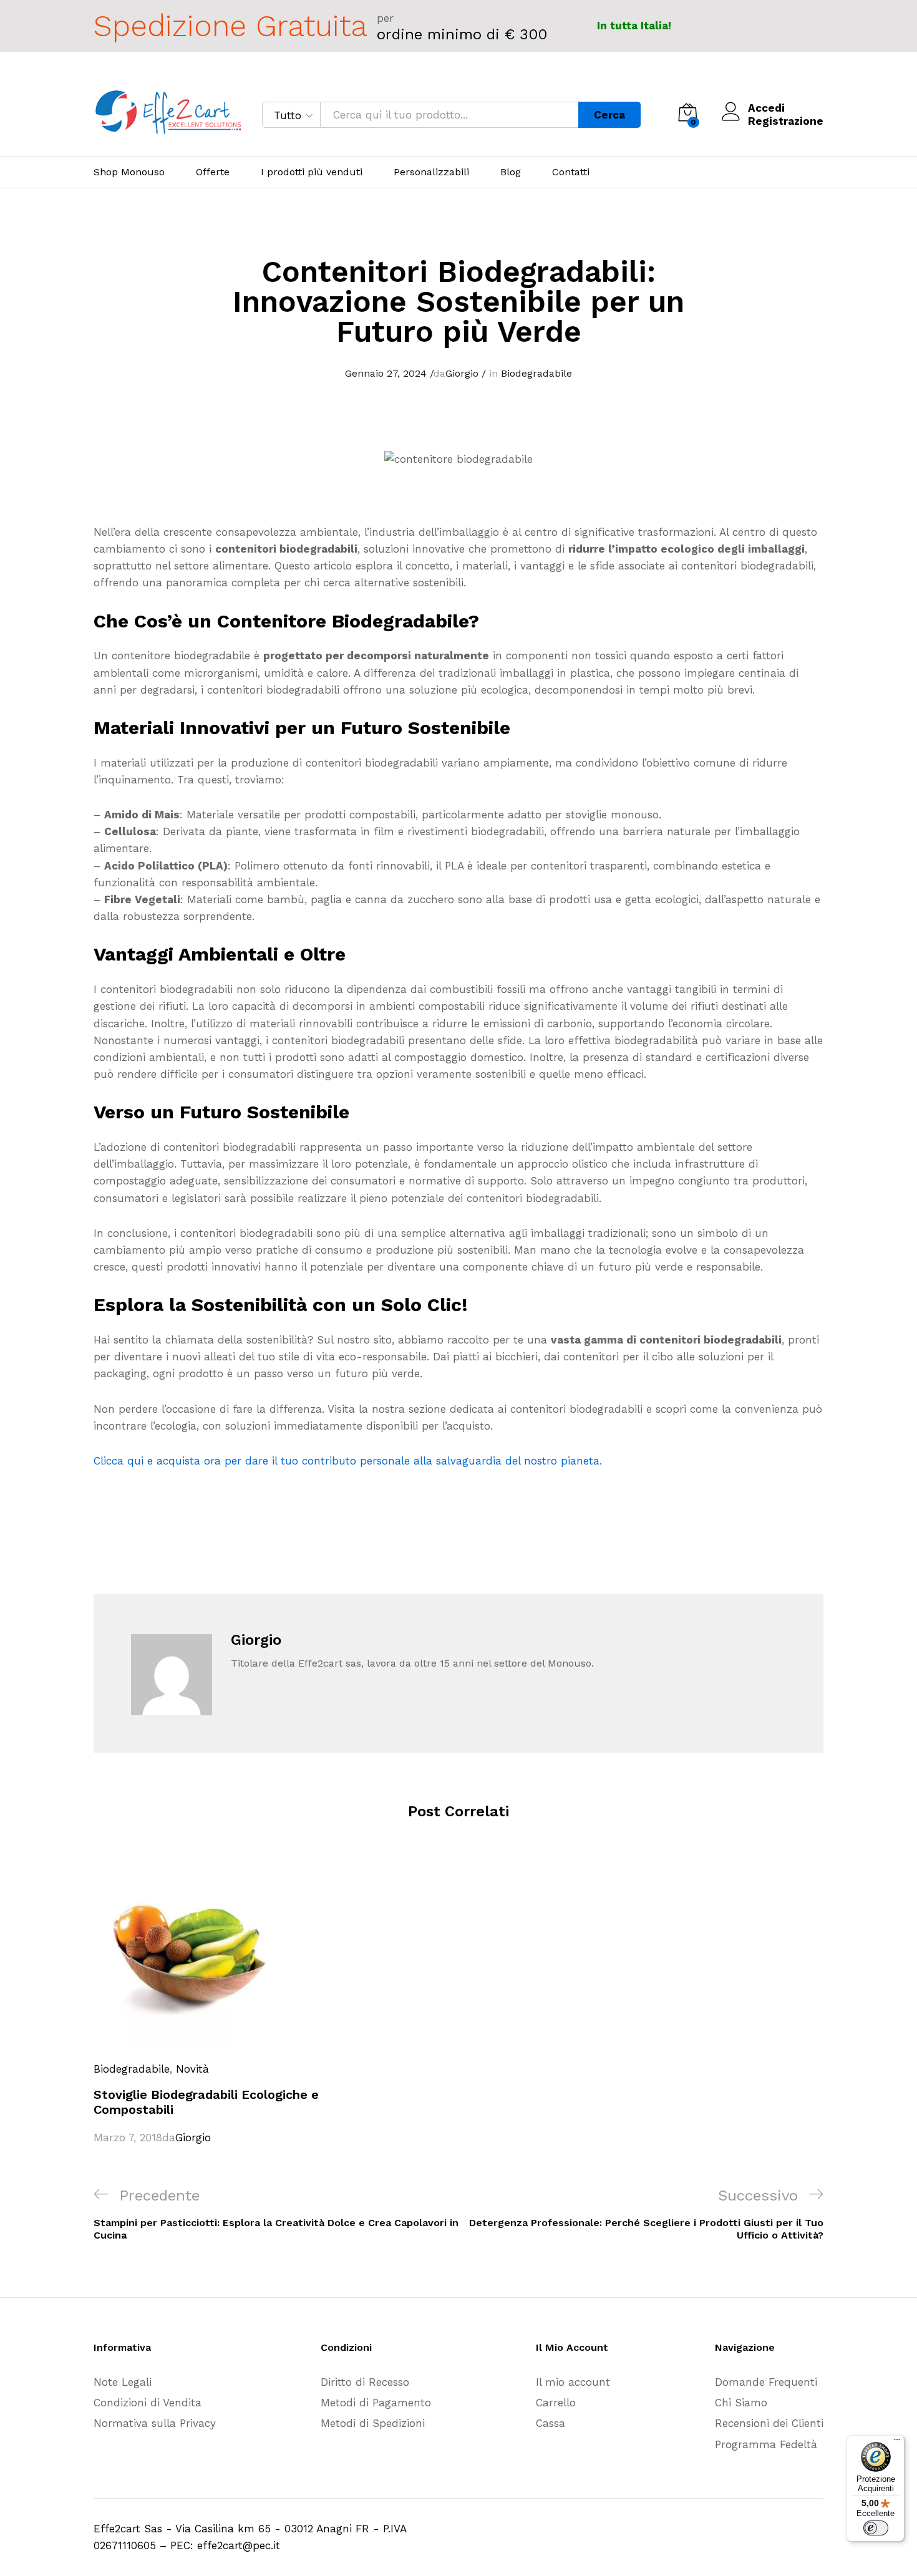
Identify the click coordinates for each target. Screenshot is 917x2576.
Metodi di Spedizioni (373, 2423)
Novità (192, 2069)
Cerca (609, 115)
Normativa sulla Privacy (155, 2423)
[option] (209, 2002)
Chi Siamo (741, 2403)
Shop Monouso (129, 172)
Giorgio (462, 373)
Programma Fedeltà (766, 2444)
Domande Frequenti (766, 2382)
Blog (511, 172)
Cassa (551, 2423)
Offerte (213, 172)
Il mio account (573, 2382)
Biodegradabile (536, 373)
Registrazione (786, 121)
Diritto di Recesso (365, 2382)
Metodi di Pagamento (376, 2403)
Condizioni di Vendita (148, 2403)
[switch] (876, 2528)
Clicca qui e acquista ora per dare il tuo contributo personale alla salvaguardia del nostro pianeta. (348, 1461)
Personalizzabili (431, 172)
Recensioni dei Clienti (769, 2423)
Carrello (556, 2403)
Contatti (571, 172)
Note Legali (123, 2382)
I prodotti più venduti (312, 172)
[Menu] (897, 2443)
